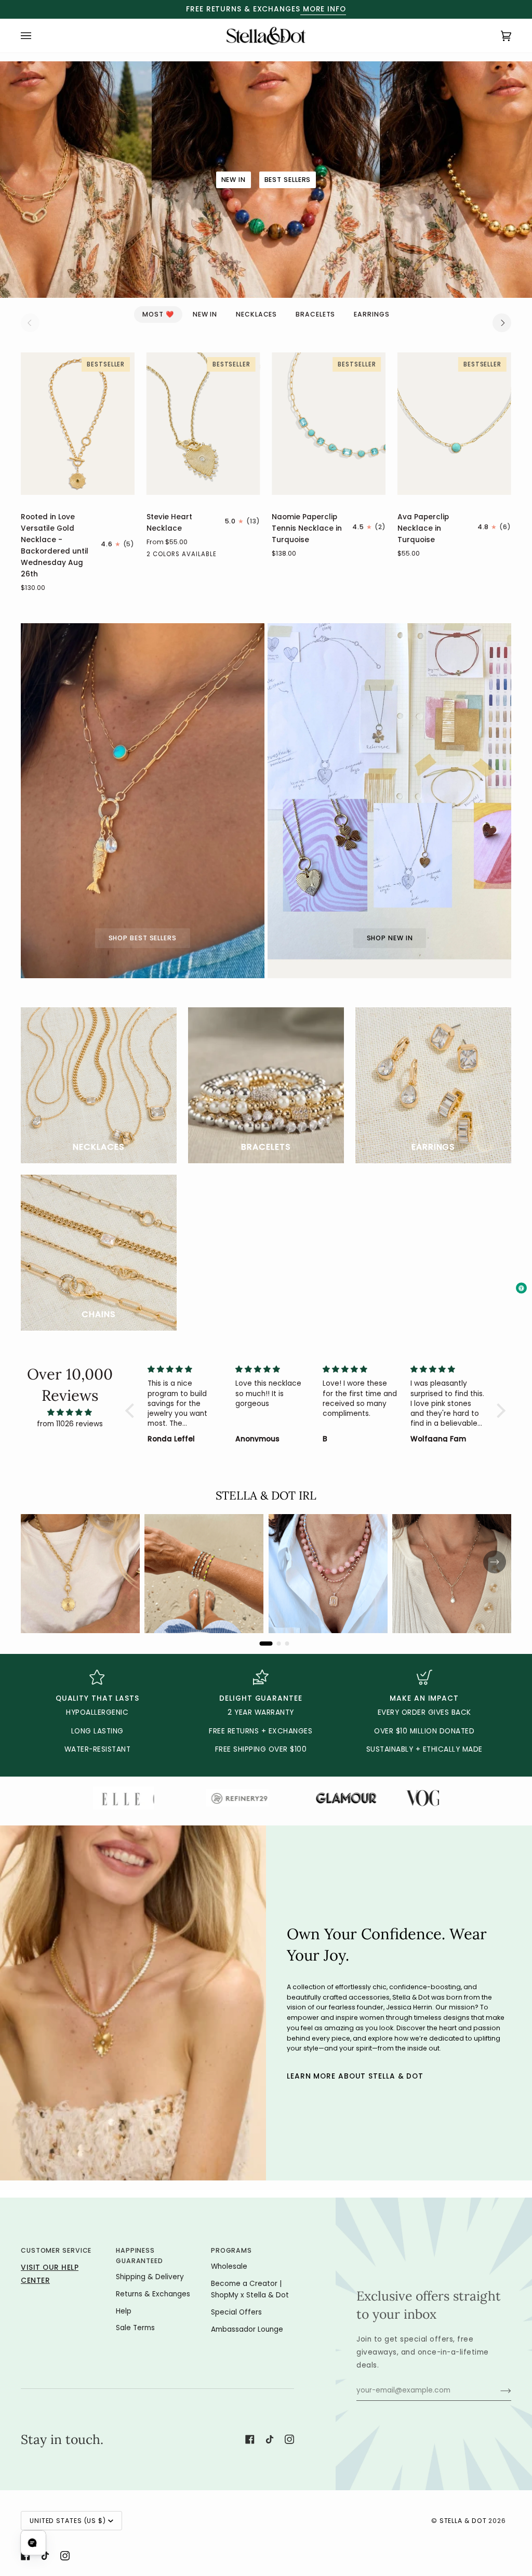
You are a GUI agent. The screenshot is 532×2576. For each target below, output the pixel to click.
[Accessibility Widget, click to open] (521, 1288)
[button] (106, 2542)
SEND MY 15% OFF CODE (357, 1358)
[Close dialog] (435, 1187)
